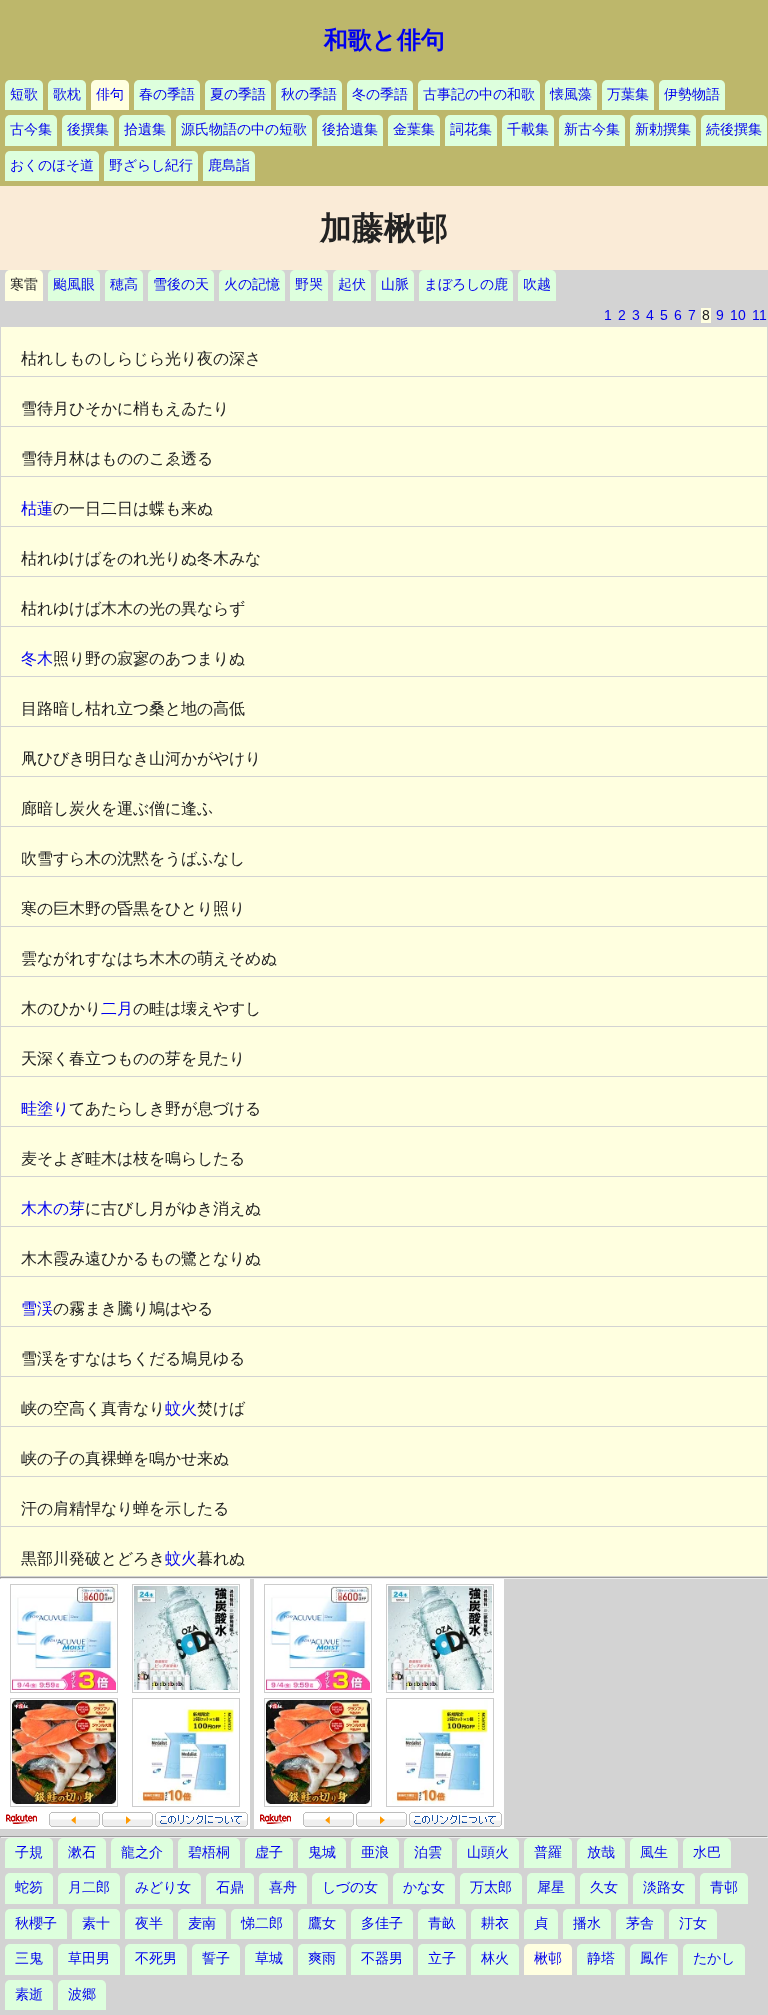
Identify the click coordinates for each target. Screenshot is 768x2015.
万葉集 (628, 94)
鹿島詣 (229, 165)
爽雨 (322, 1958)
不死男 (156, 1958)
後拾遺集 (350, 129)
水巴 (707, 1852)
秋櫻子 (36, 1923)
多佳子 (382, 1923)
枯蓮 (37, 508)
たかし (714, 1958)
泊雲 (428, 1852)
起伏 (352, 284)
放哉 (601, 1852)
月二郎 (89, 1887)
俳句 (110, 94)
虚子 (269, 1852)
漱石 (82, 1852)
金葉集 (414, 129)
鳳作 (654, 1958)
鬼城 (322, 1852)
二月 (117, 1008)
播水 (587, 1923)
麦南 (202, 1923)
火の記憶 (252, 284)
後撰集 (88, 129)
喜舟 (283, 1887)
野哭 (309, 284)
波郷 (82, 1994)
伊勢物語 (692, 94)
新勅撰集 (663, 129)
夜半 (149, 1923)
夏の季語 (238, 94)
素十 (96, 1923)
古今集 (31, 129)
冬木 (37, 658)
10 (738, 315)
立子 (442, 1958)
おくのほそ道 (52, 165)
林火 (495, 1958)
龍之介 (142, 1852)
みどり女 (163, 1887)
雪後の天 (181, 284)
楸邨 (548, 1958)
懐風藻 (571, 94)
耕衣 (495, 1923)
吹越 (537, 284)
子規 (29, 1852)
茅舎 (640, 1923)
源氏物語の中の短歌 (244, 129)
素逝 (29, 1994)
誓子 (216, 1958)
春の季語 (167, 94)
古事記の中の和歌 (479, 94)
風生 (654, 1852)
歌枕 (67, 94)
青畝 (442, 1923)
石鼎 (230, 1887)
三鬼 (29, 1958)
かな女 (424, 1887)
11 (759, 315)
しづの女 (350, 1887)
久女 (604, 1887)
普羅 (548, 1852)
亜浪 (375, 1852)
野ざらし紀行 (151, 165)
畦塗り (45, 1108)
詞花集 (471, 129)
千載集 (528, 129)
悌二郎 (262, 1923)
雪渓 (37, 1308)
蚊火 (181, 1408)
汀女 (693, 1923)
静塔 (601, 1958)
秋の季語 (309, 94)
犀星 (551, 1887)
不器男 (382, 1958)
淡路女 (664, 1887)
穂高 (124, 284)
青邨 (724, 1887)
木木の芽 (53, 1208)
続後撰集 (734, 129)
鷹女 (322, 1923)
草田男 (89, 1958)
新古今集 (592, 129)
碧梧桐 (209, 1852)
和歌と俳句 (384, 40)
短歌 (24, 94)
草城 (269, 1958)
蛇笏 (29, 1887)
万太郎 (491, 1887)
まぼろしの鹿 (466, 284)
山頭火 (488, 1852)
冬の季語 (380, 94)
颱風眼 (74, 284)
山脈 (395, 284)
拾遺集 (145, 129)
